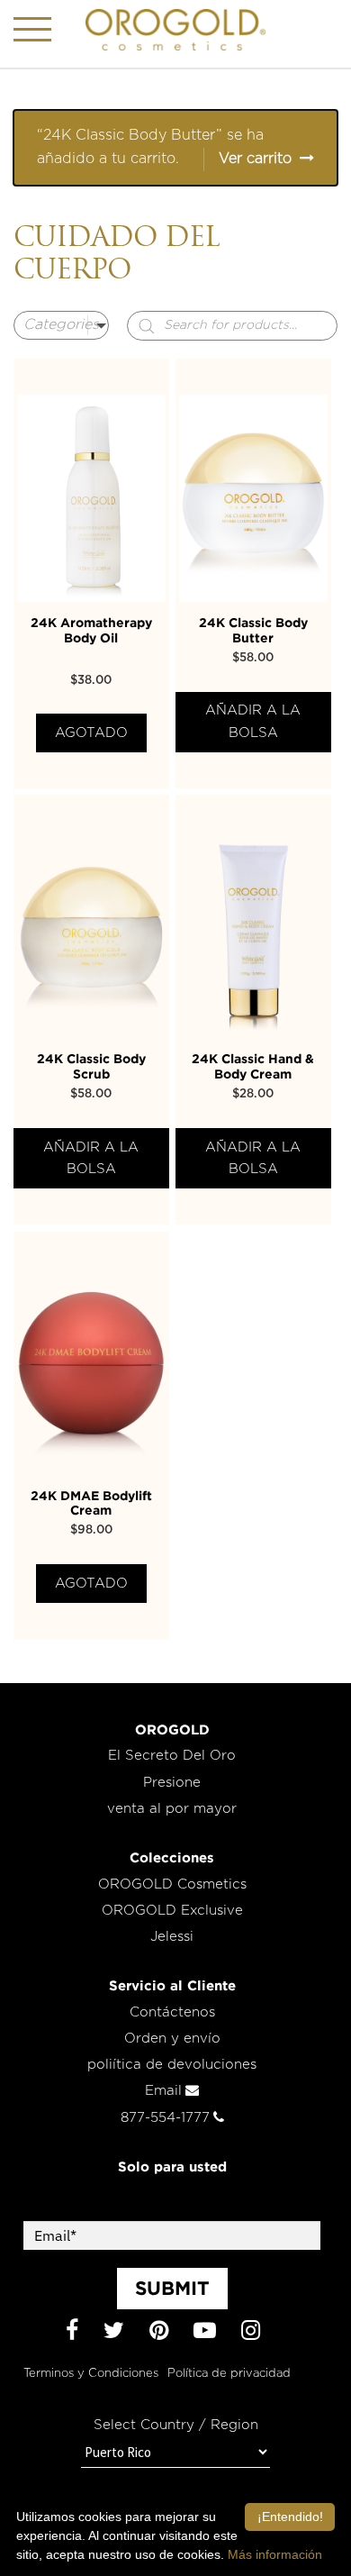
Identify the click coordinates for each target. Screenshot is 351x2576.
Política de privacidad (229, 2374)
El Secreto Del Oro (172, 1756)
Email (163, 2091)
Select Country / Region (176, 2425)
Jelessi (172, 1937)
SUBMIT (172, 2288)
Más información (275, 2554)
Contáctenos (172, 2012)
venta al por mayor (172, 1809)
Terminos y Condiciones (91, 2374)
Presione (172, 1783)
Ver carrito (255, 159)
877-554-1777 (165, 2118)
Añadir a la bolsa (253, 721)
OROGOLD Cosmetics (172, 1884)
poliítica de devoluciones (172, 2065)
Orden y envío (172, 2039)
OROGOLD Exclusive (172, 1911)
